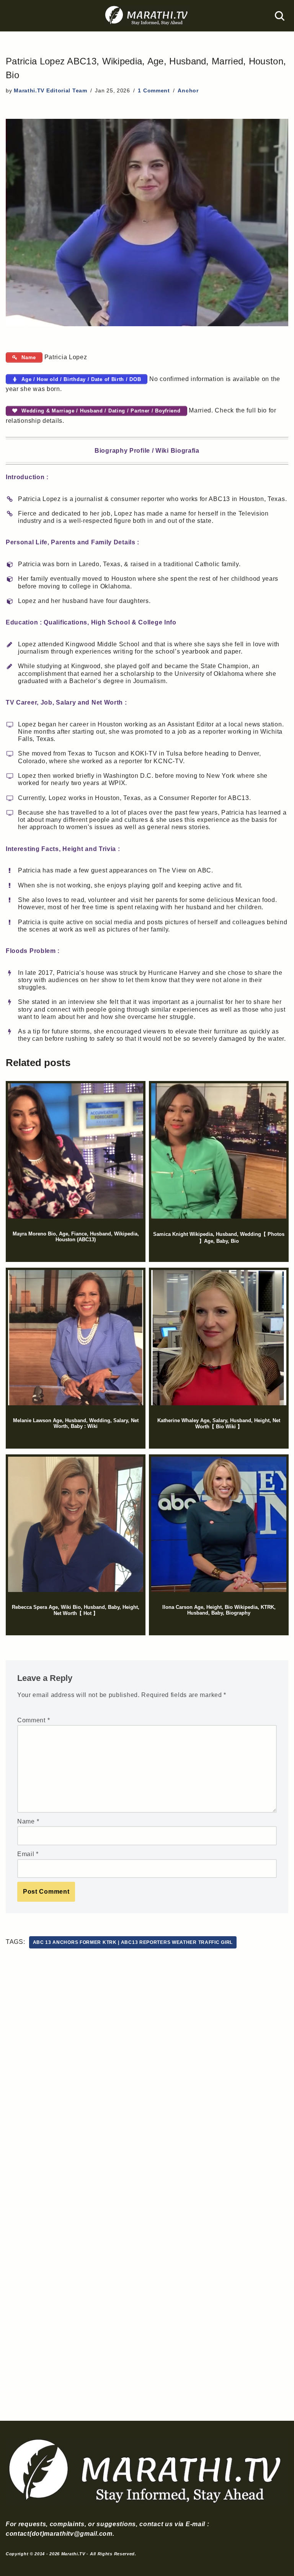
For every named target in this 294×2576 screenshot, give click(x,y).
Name (28, 1821)
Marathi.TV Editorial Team (51, 90)
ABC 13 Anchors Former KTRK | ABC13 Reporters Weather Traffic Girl (133, 1942)
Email (28, 1854)
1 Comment (154, 90)
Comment (33, 1720)
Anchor (188, 90)
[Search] (280, 16)
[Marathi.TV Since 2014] (147, 16)
